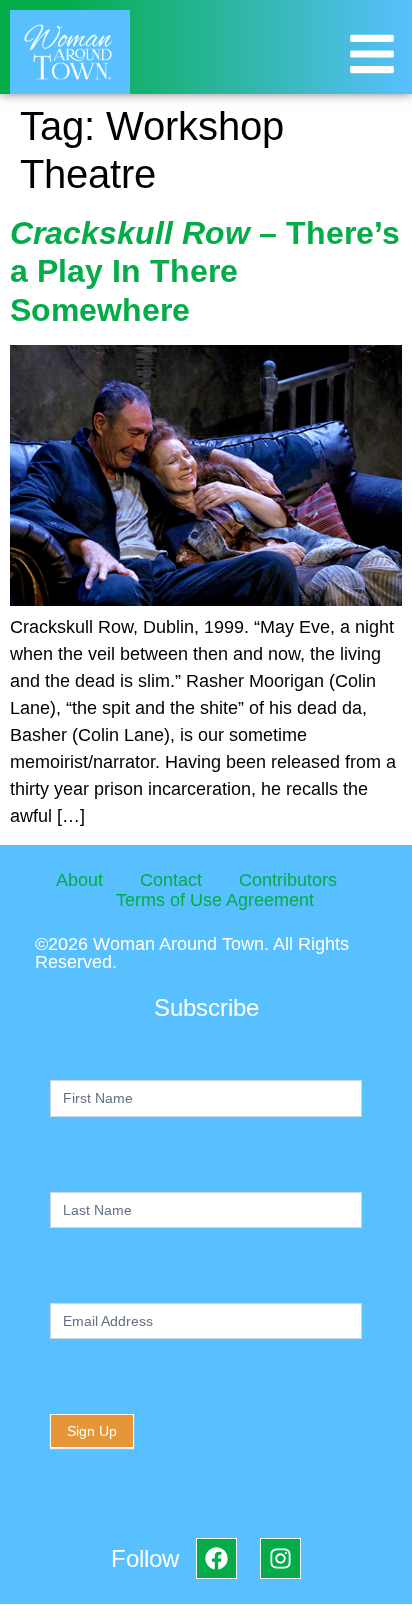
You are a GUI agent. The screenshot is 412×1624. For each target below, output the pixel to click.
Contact (171, 880)
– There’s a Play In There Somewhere (205, 271)
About (79, 880)
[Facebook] (216, 1558)
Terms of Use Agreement (215, 900)
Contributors (288, 880)
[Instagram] (280, 1558)
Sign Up (92, 1431)
